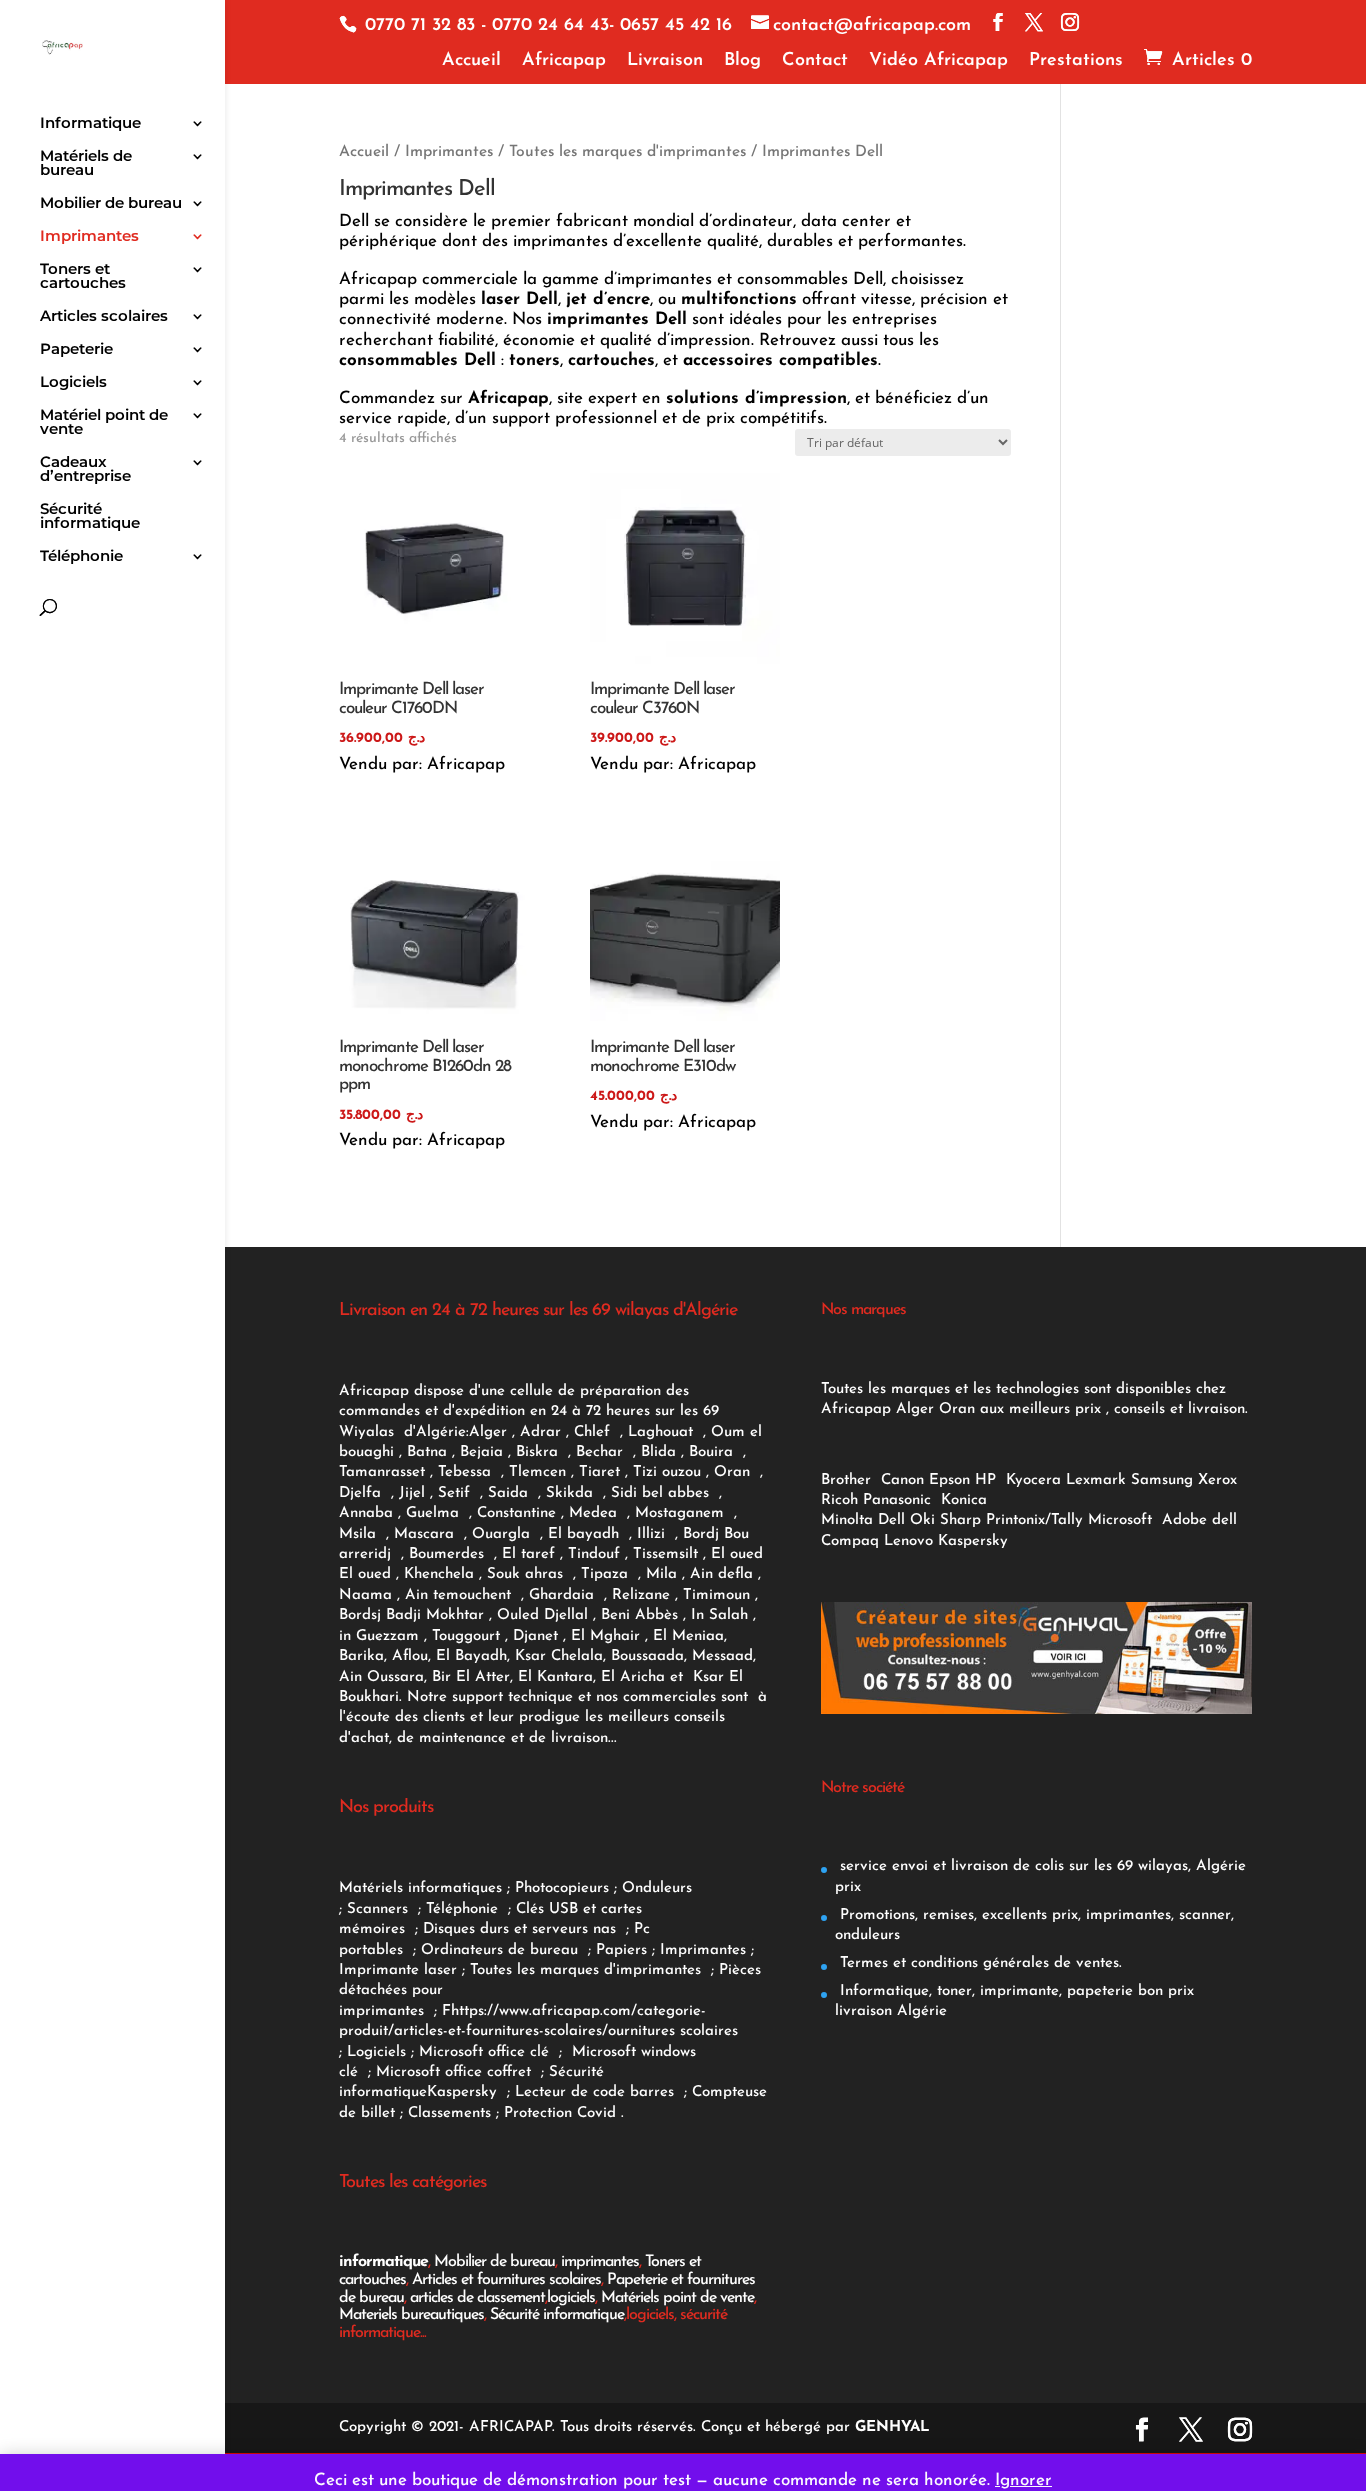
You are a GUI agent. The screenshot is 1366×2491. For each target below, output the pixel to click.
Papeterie (76, 350)
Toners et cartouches (83, 277)
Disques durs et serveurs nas (522, 1929)
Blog (742, 61)
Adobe (1184, 1520)
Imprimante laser (398, 1970)
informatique (383, 2262)
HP (985, 1480)
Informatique (90, 124)
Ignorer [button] (1023, 2480)
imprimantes (600, 2262)
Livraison (665, 61)
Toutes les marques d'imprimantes (627, 152)
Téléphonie (81, 557)
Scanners (380, 1909)
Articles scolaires (104, 317)
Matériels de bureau (86, 164)
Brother (848, 1480)
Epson (949, 1480)
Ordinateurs (464, 1950)
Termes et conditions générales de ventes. (978, 1963)
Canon (902, 1480)
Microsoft (1122, 1520)
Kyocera (1033, 1480)
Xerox (1217, 1480)
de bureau (545, 1950)
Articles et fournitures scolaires (506, 2280)
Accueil (471, 61)
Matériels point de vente (677, 2298)
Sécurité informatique (90, 517)
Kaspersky (467, 2092)
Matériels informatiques (420, 1888)
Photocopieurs (562, 1888)
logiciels (571, 2298)
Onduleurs (657, 1888)
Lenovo (908, 1541)
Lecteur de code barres (597, 2092)
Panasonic (897, 1500)
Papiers (621, 1950)
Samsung (1162, 1480)
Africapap (564, 61)
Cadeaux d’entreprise (85, 470)
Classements (452, 2113)
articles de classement (477, 2298)
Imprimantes (89, 237)
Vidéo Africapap (938, 61)
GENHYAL (892, 2427)
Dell (891, 1520)
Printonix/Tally (1034, 1520)
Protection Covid (560, 2113)
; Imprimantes (696, 1950)
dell (1224, 1520)
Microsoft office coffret (458, 2072)
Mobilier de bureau (111, 204)
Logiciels (73, 383)
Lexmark (1096, 1480)
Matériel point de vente (104, 423)
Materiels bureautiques (411, 2315)
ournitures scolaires (673, 2031)
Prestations (1076, 61)
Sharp (960, 1520)
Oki (922, 1520)
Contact (815, 61)
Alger (488, 1432)
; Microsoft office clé (482, 2052)
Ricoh (839, 1500)
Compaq (850, 1541)
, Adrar (536, 1432)
